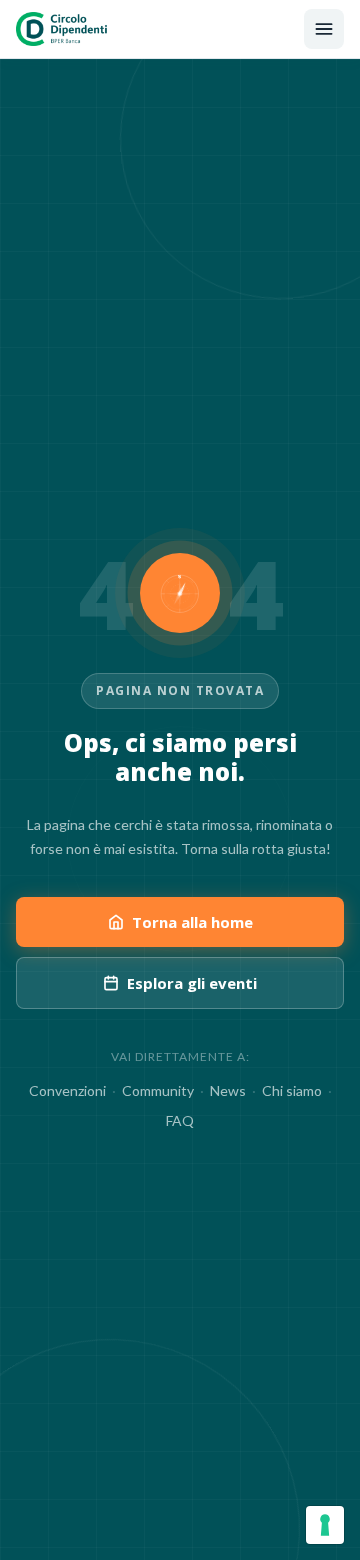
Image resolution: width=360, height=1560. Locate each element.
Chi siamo (292, 1090)
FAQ (180, 1120)
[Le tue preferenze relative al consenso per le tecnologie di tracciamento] (325, 1525)
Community (158, 1090)
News (228, 1090)
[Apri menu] (324, 29)
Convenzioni (67, 1090)
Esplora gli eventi (192, 983)
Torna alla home (192, 922)
